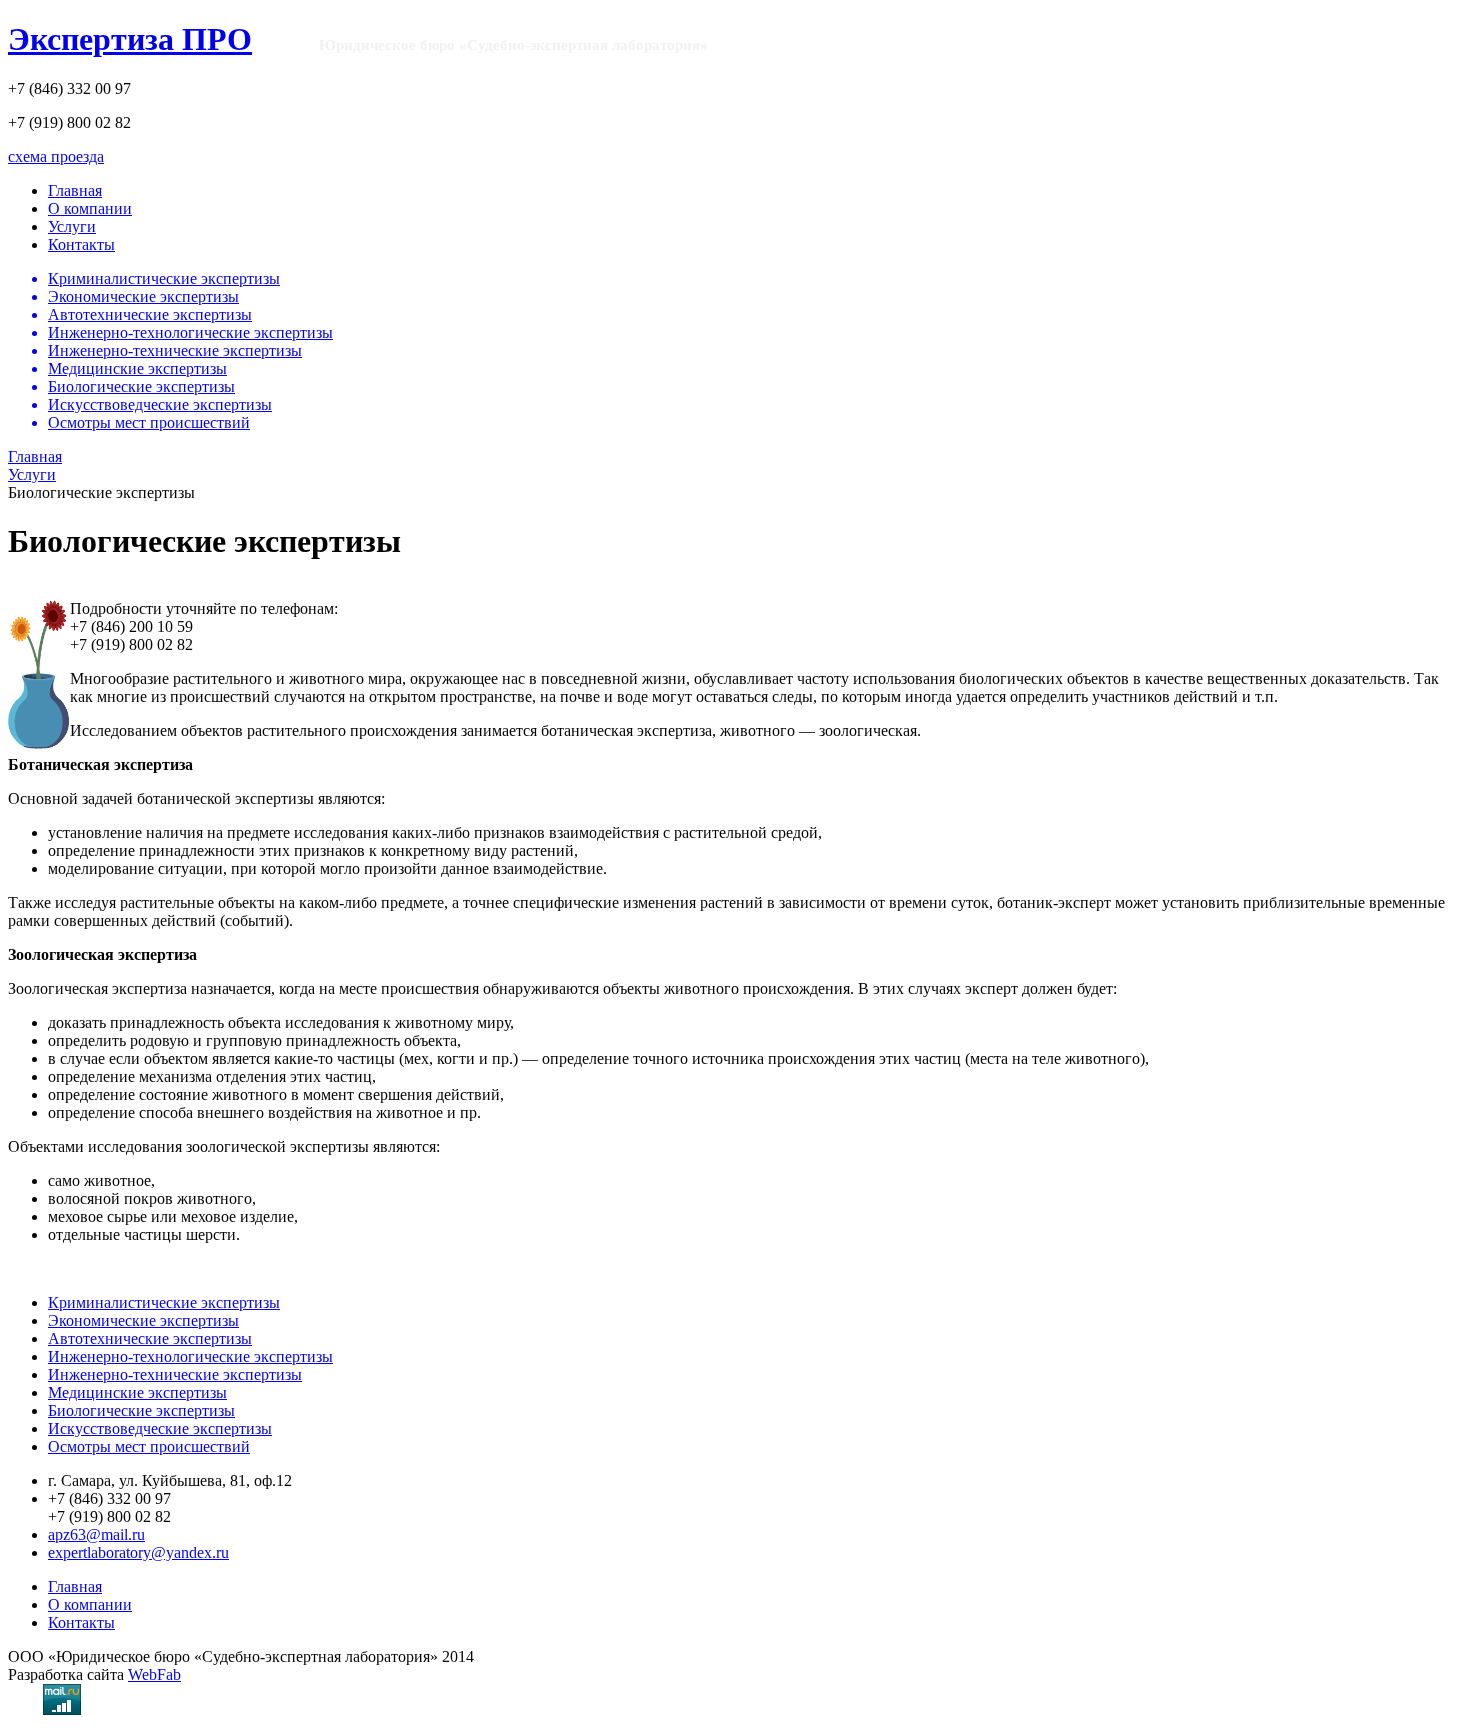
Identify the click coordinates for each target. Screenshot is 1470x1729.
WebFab (154, 1674)
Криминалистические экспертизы (164, 1302)
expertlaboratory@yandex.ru (138, 1552)
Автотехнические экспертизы (150, 1338)
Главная (75, 190)
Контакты (81, 244)
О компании (90, 208)
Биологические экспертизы (141, 1410)
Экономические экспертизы (143, 1320)
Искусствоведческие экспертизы (160, 1428)
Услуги (72, 226)
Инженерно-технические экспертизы (175, 1374)
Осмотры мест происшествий (149, 1446)
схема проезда (56, 156)
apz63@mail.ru (96, 1534)
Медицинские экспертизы (137, 1392)
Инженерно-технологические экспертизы (190, 1356)
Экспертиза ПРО (130, 39)
